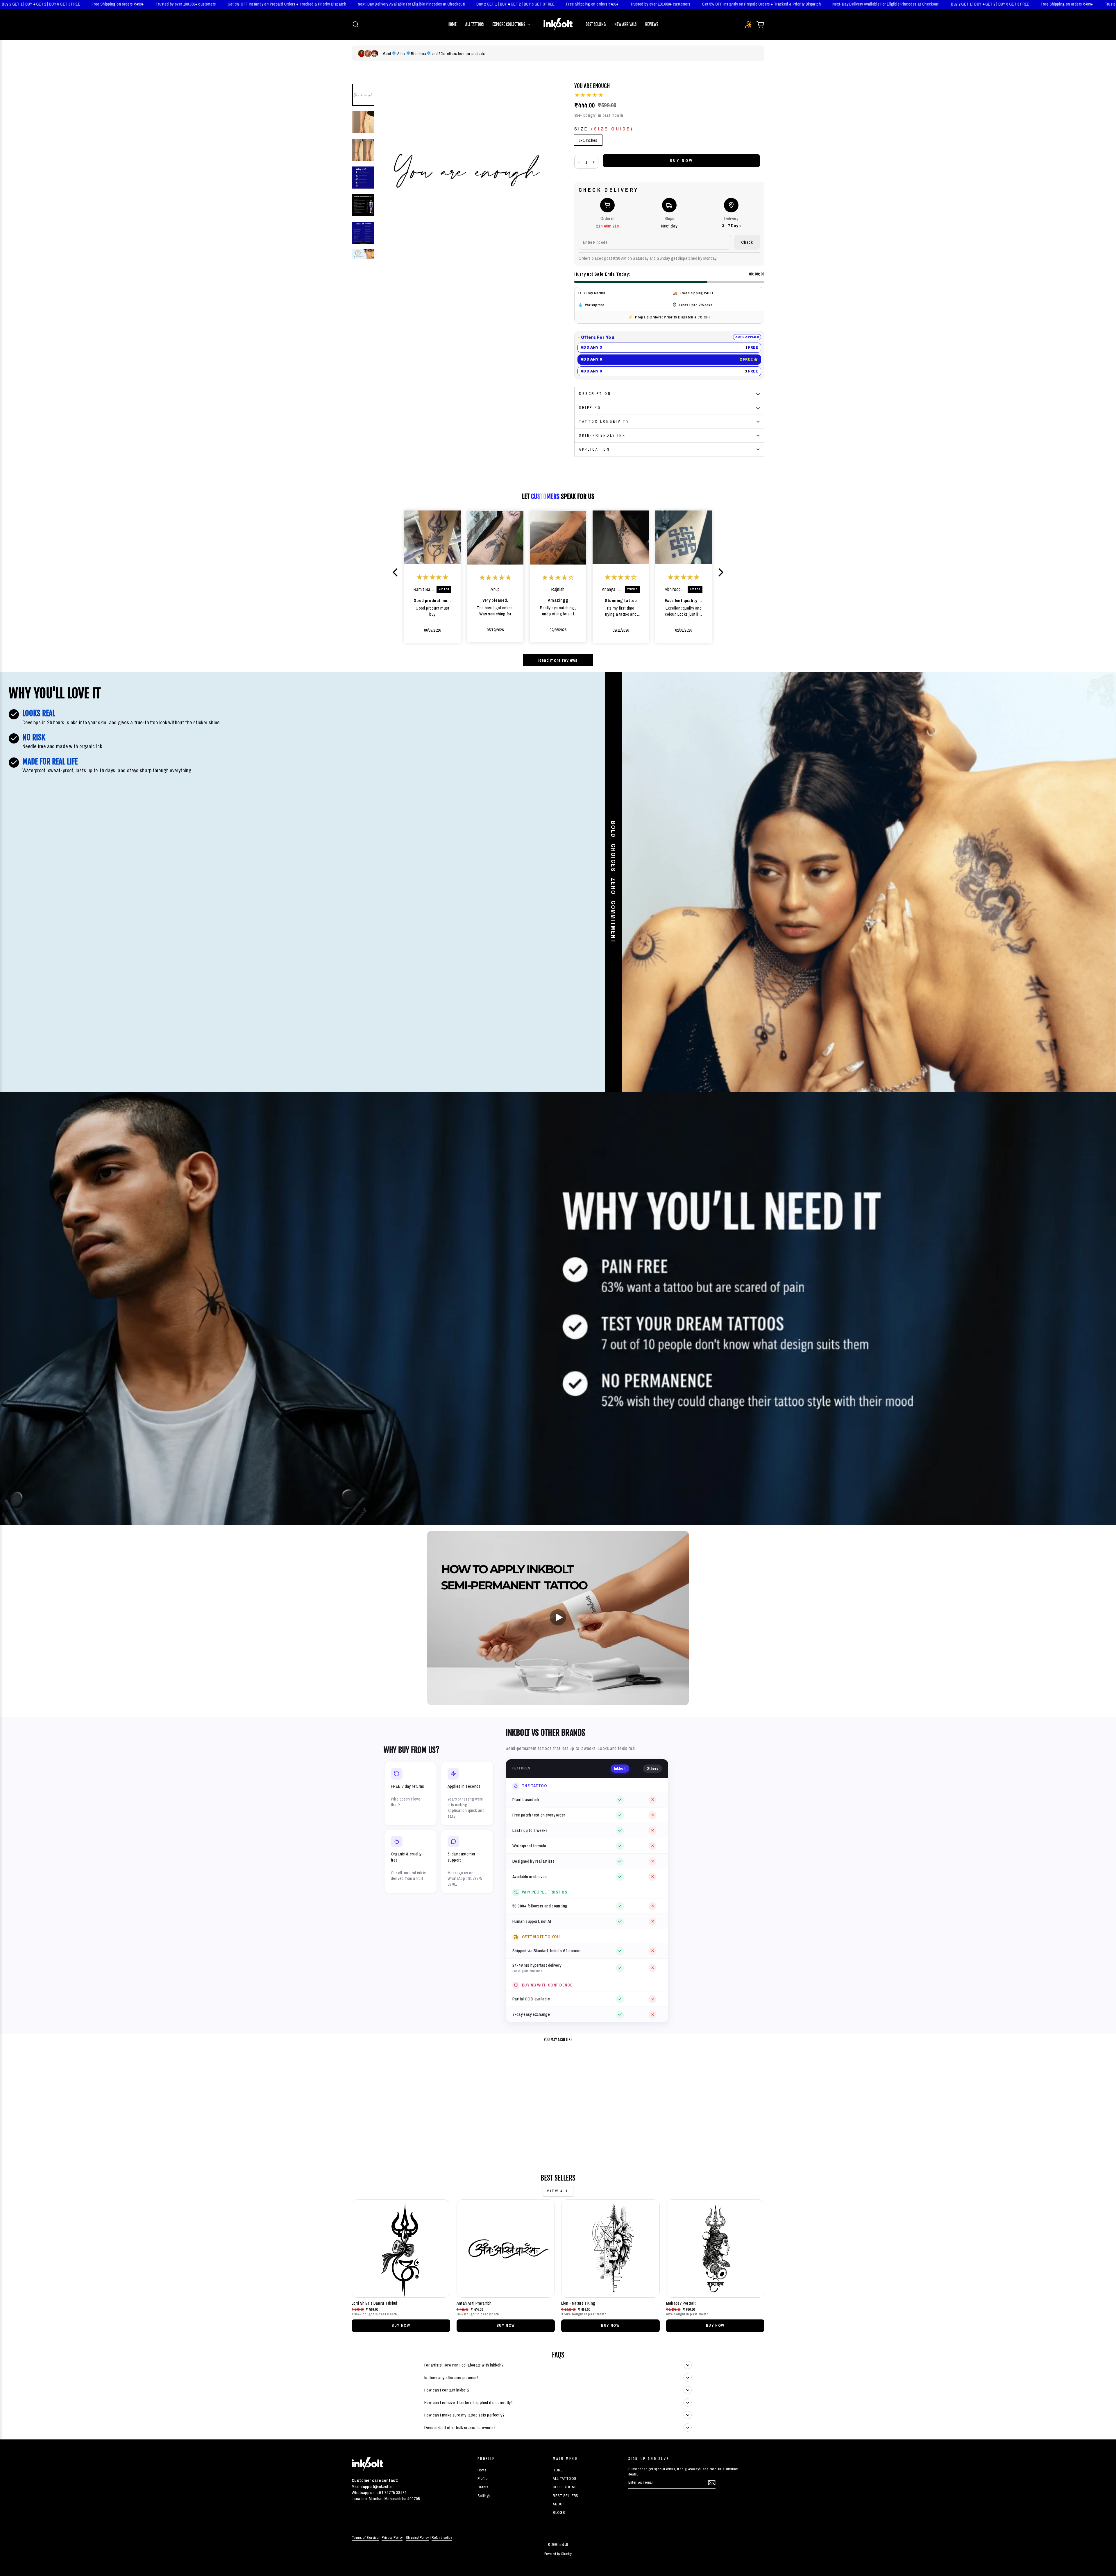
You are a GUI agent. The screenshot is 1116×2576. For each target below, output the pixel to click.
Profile (483, 2479)
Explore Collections (509, 24)
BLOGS (559, 2513)
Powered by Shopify (558, 2554)
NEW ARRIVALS (625, 24)
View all (558, 2191)
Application (594, 449)
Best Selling (596, 24)
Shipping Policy (417, 2538)
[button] (397, 572)
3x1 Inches (588, 140)
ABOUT (559, 2504)
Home (452, 24)
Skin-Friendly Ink (602, 436)
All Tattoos (474, 24)
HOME (558, 2470)
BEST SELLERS (566, 2496)
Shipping (590, 408)
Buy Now (401, 2325)
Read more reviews (558, 660)
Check (747, 242)
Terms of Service (365, 2538)
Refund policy (442, 2538)
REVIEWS (652, 24)
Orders (483, 2487)
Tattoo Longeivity (604, 422)
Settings (484, 2496)
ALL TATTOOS (565, 2479)
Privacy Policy (392, 2538)
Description (595, 394)
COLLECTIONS (565, 2487)
